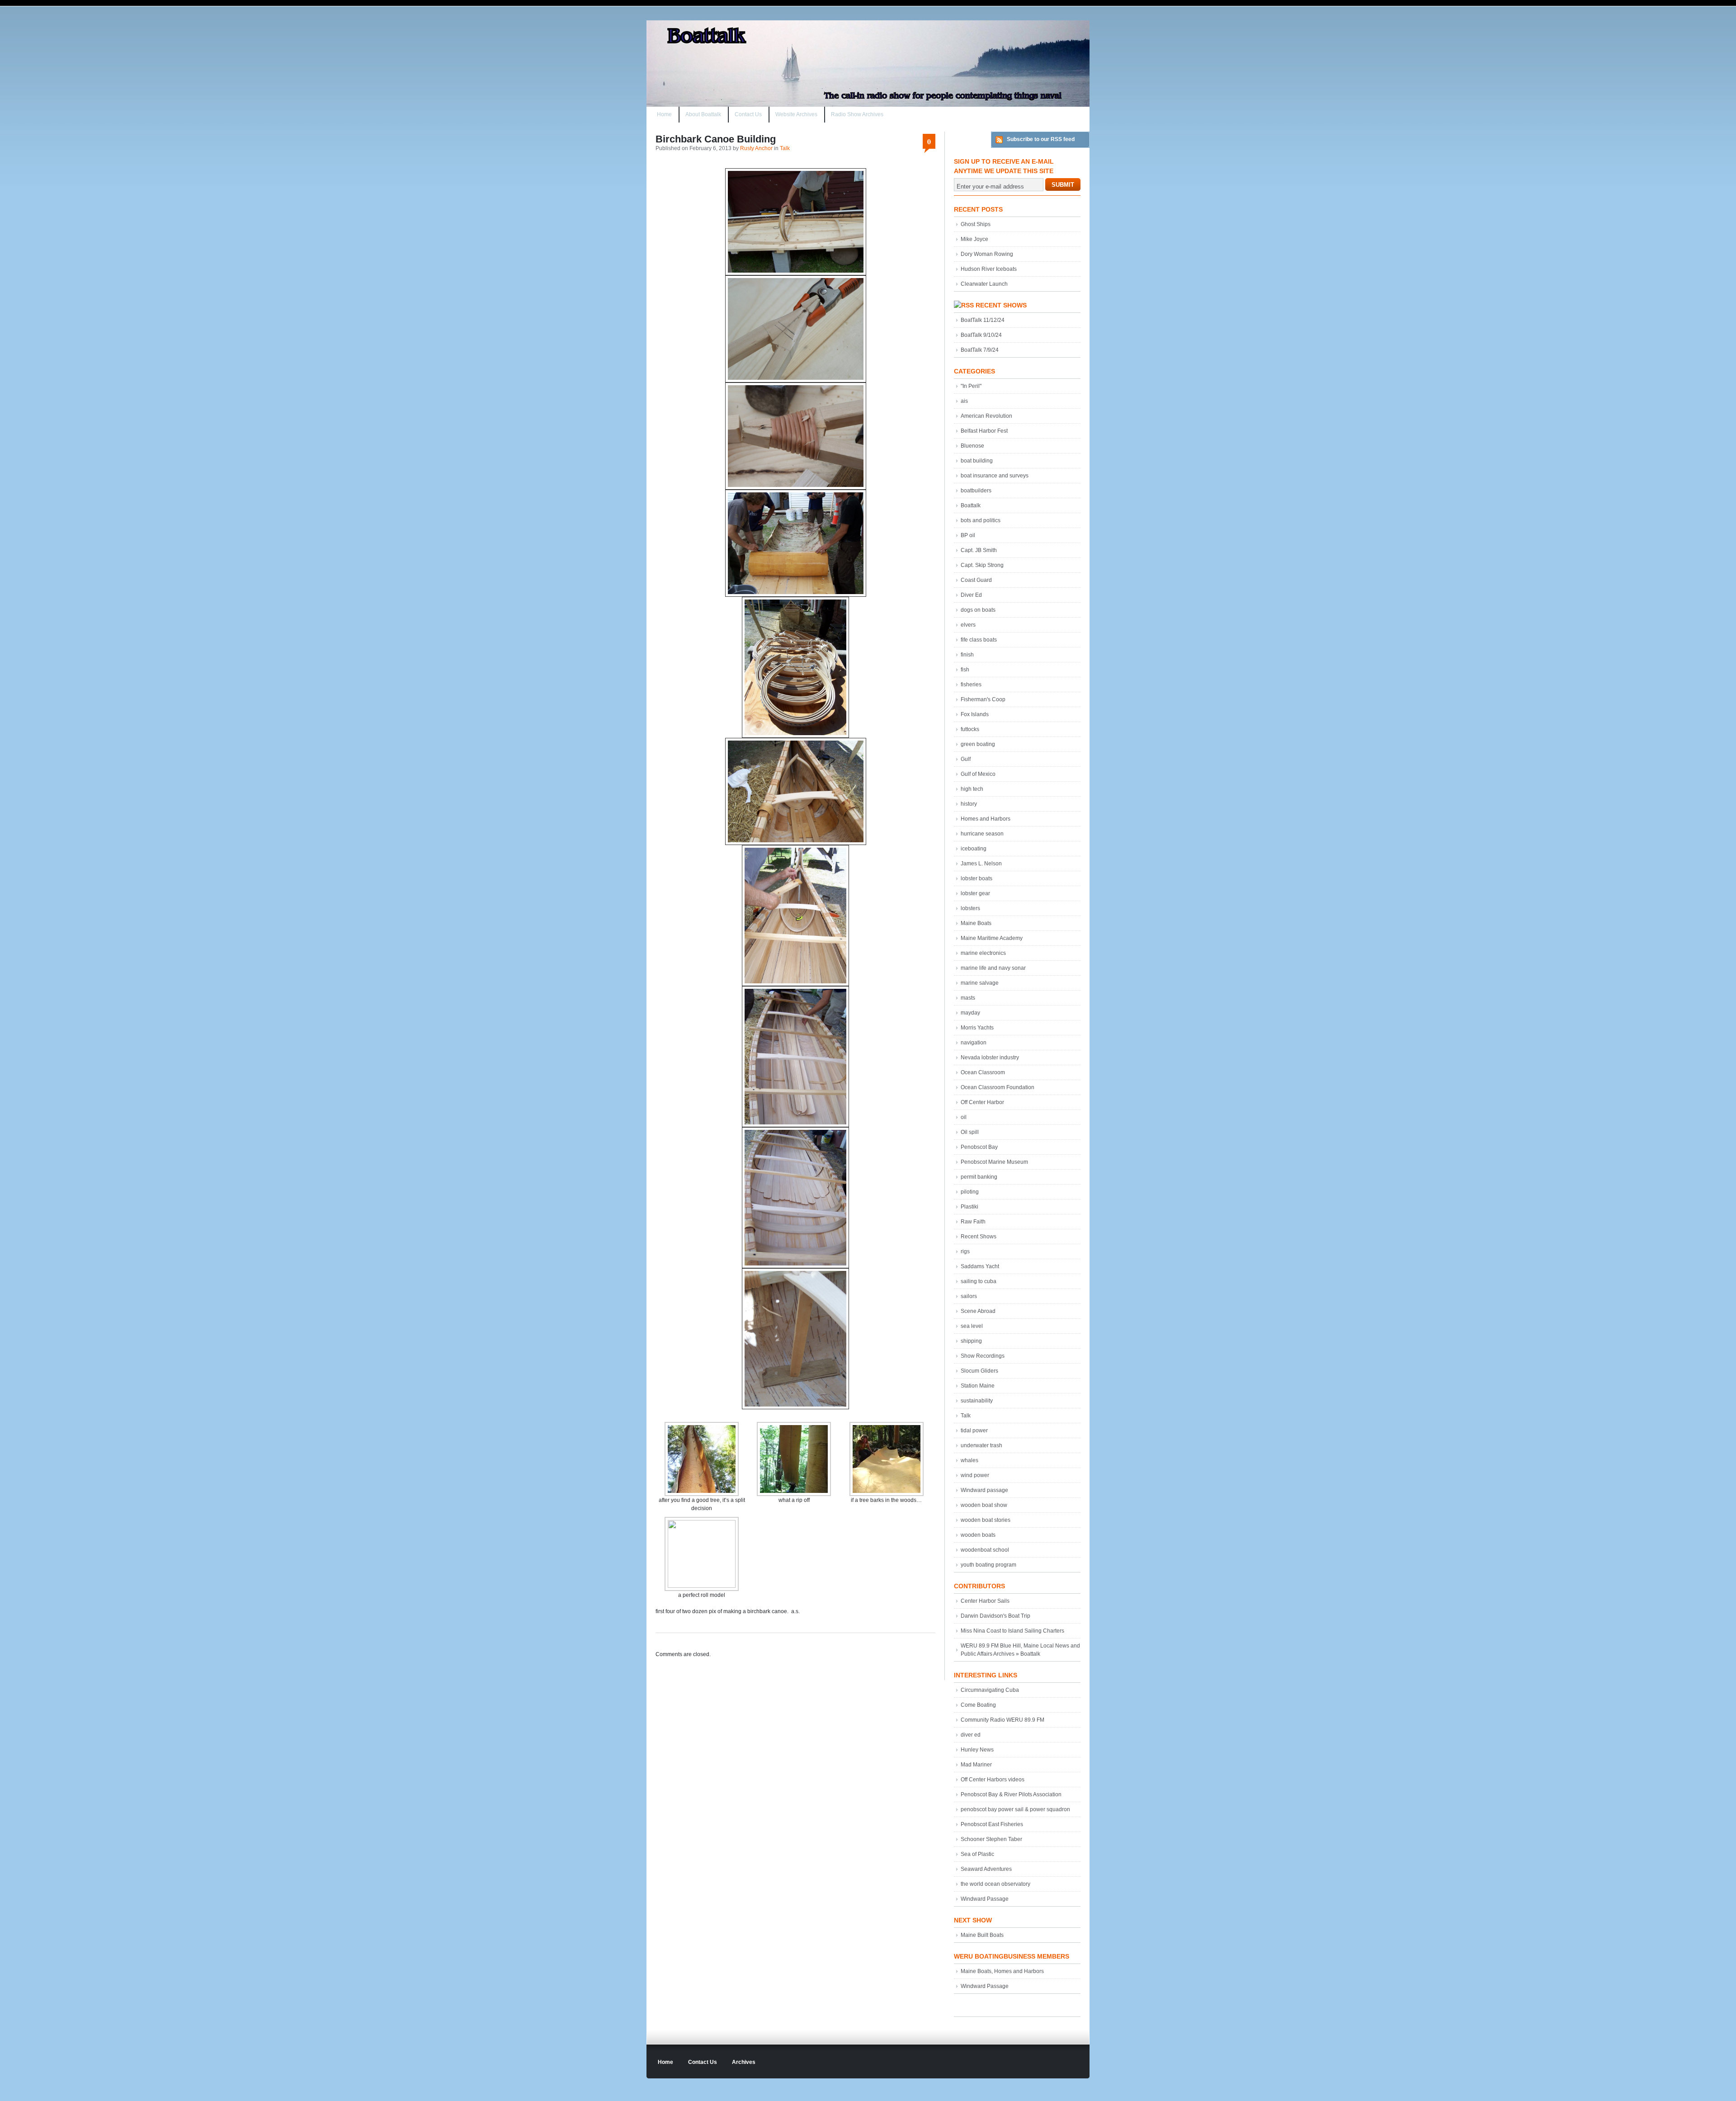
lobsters (970, 908)
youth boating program (988, 1565)
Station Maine (978, 1386)
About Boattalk (703, 114)
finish (967, 655)
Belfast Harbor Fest (984, 431)
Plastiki (969, 1207)
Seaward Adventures (986, 1869)
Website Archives (796, 114)
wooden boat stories (986, 1520)
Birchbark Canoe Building (716, 139)
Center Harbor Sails (985, 1601)
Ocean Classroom (983, 1072)
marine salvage (980, 983)
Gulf (966, 759)
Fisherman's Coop (983, 699)
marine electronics (983, 953)
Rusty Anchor (756, 148)
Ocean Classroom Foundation (998, 1087)
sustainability (977, 1401)
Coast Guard (976, 580)
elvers (968, 625)
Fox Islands (975, 714)
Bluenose (972, 446)
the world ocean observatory (995, 1884)
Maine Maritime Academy (992, 938)
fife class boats (979, 640)
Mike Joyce (974, 239)
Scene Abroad (978, 1311)
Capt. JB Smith (979, 550)
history (969, 804)
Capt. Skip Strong (982, 565)
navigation (974, 1043)
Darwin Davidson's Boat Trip (995, 1616)
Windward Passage (985, 1899)
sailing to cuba (979, 1281)
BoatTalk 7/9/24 (980, 350)
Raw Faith (973, 1222)
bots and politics (981, 520)
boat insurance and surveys (995, 476)
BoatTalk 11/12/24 (983, 320)
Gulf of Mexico (978, 774)
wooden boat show (984, 1505)
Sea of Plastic (977, 1854)
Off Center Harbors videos (993, 1780)
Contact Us (748, 114)
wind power (975, 1475)
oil (964, 1117)
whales (969, 1460)
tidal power (974, 1431)
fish (965, 670)
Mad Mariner (976, 1765)
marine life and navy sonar (993, 968)
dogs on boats (978, 610)
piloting (970, 1192)
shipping (971, 1341)
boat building (977, 461)
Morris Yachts (977, 1028)
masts (968, 998)
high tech (972, 789)
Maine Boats (976, 923)
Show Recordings (983, 1356)
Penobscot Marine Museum (994, 1162)
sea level (972, 1326)
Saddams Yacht (980, 1266)
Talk (785, 148)
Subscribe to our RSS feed (1041, 139)
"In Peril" (971, 386)
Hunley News (977, 1750)
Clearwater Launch (984, 284)
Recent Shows (1001, 305)
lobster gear (975, 893)
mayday (970, 1013)
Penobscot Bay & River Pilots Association (1011, 1794)
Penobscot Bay (979, 1147)
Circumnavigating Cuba (990, 1690)
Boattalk (971, 505)
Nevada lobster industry (990, 1058)
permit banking (979, 1177)
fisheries (971, 685)
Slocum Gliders (979, 1371)
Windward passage (984, 1490)
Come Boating (978, 1705)
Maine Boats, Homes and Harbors (1002, 1971)
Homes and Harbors (986, 819)
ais (964, 401)
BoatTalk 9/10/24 (981, 335)
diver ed (971, 1735)
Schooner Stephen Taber (991, 1839)
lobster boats (976, 878)
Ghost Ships (976, 224)
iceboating (974, 849)
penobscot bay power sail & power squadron (1015, 1809)
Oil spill (970, 1132)
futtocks (970, 729)
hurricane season (982, 834)
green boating (978, 744)
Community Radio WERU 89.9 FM (1002, 1720)
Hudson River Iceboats (989, 269)
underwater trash (981, 1445)
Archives (744, 2062)
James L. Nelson (981, 864)
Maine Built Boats (982, 1935)
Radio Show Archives (857, 114)
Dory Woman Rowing (987, 254)
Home (664, 114)
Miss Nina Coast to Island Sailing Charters (1012, 1631)
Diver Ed (971, 595)
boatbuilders (976, 491)
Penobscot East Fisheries (992, 1824)
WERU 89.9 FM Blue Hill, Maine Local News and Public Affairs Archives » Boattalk (1020, 1650)
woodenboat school (985, 1550)
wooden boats (978, 1535)
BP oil (968, 535)
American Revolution (986, 416)
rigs (965, 1251)
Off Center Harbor (982, 1102)
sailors (969, 1296)
